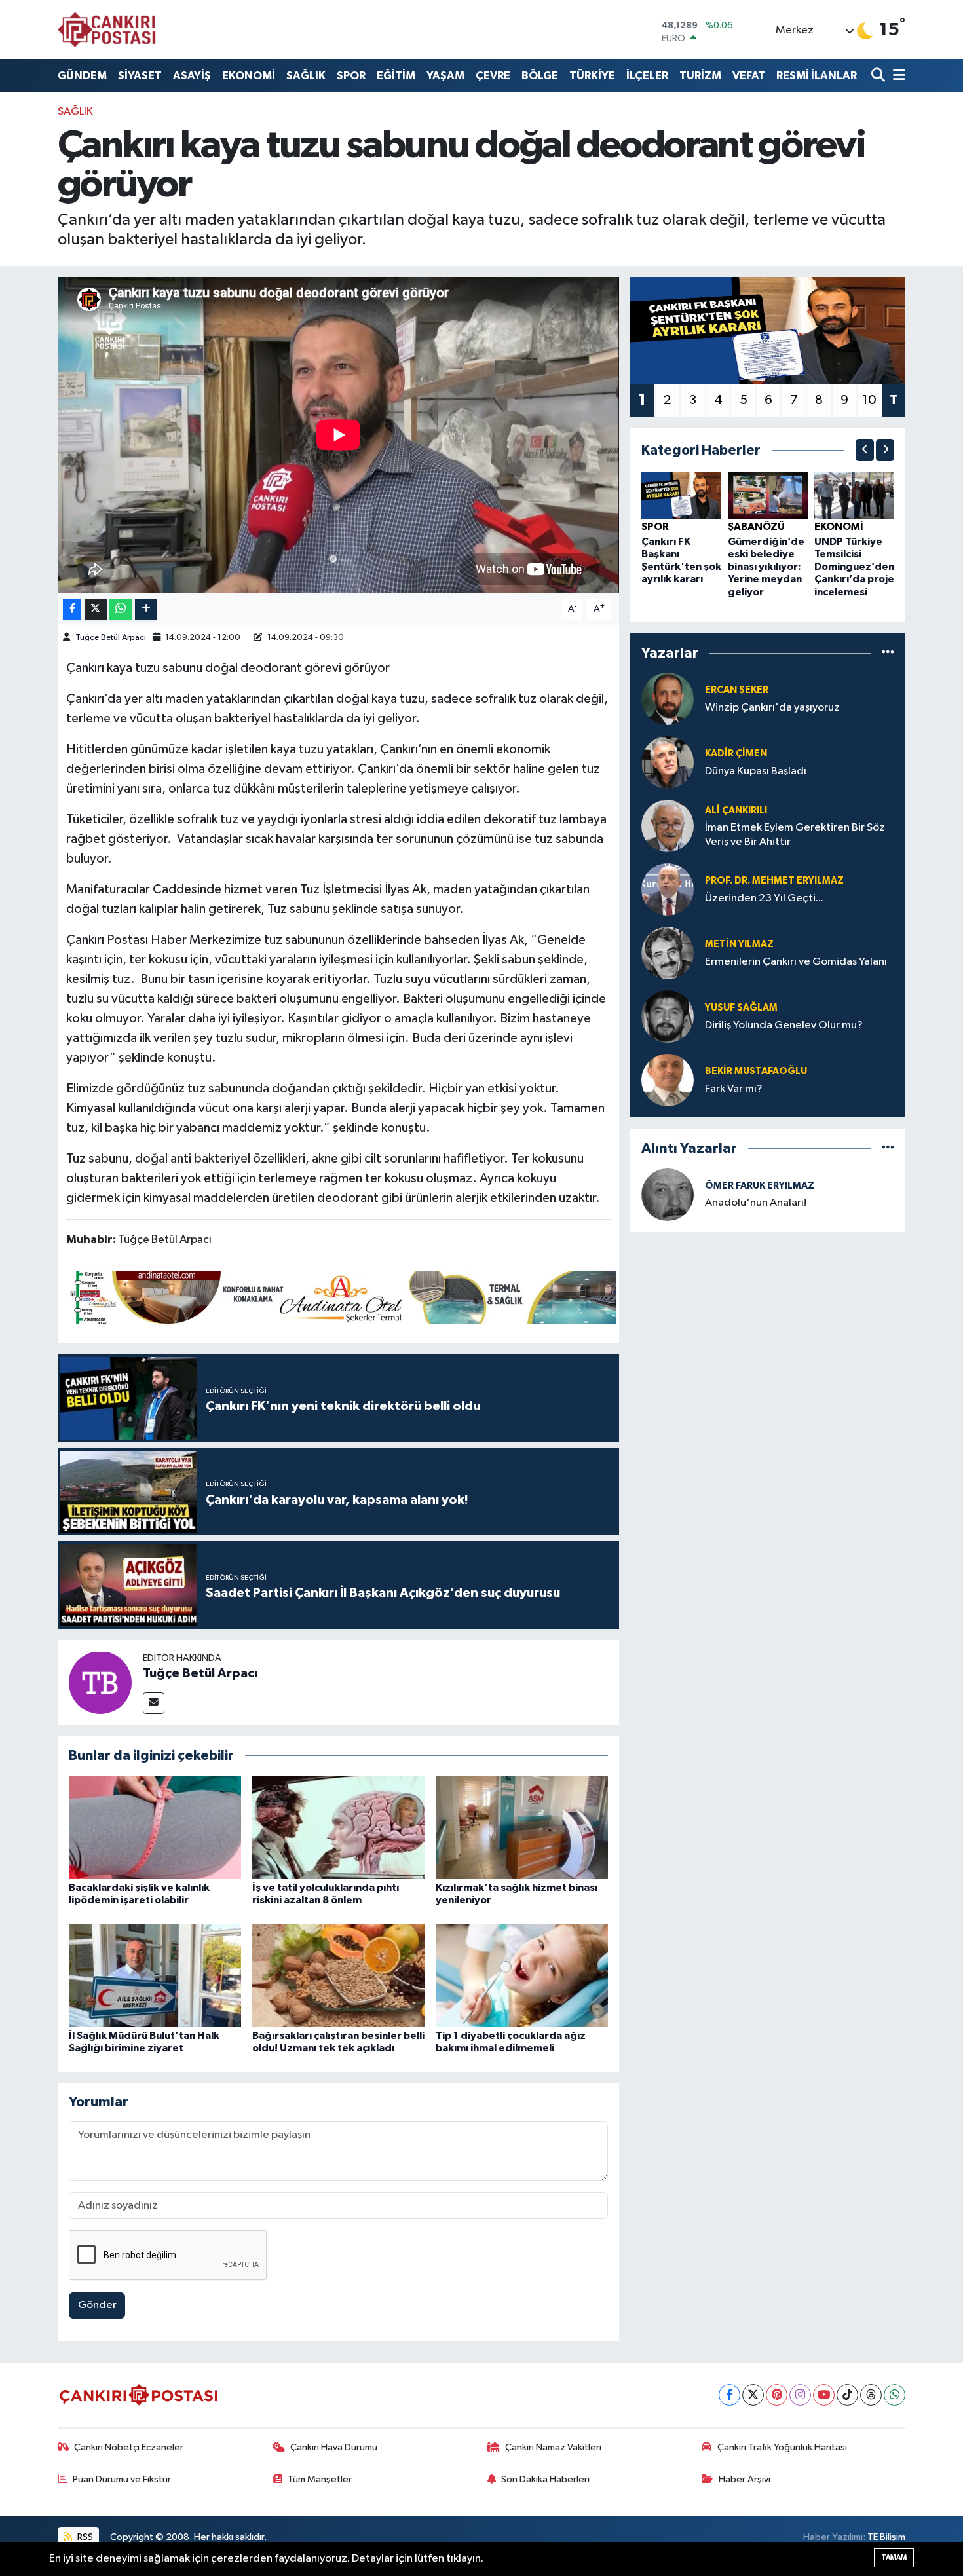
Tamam (894, 2557)
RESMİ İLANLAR (817, 76)
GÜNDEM (82, 76)
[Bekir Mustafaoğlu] (668, 1080)
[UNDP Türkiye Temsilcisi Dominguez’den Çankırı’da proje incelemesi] (854, 495)
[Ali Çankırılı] (668, 826)
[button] (865, 450)
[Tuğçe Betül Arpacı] (100, 1682)
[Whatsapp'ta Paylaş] (121, 609)
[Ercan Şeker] (668, 699)
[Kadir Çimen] (668, 762)
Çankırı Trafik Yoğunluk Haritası (782, 2447)
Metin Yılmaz (739, 944)
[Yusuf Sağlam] (668, 1016)
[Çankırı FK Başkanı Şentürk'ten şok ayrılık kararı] (681, 495)
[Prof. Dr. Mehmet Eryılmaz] (668, 889)
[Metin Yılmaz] (668, 953)
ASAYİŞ (192, 76)
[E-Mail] (154, 1703)
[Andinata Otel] (341, 1297)
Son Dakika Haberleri (545, 2479)
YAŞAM (445, 76)
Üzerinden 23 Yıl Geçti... (764, 898)
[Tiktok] (847, 2395)
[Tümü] (888, 653)
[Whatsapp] (895, 2395)
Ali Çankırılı (736, 811)
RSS (84, 2537)
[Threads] (871, 2395)
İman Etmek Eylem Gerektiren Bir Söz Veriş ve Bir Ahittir (795, 834)
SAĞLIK (306, 76)
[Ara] (879, 76)
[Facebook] (729, 2395)
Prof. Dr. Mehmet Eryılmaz (774, 881)
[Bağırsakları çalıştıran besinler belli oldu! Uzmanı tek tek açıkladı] (338, 1975)
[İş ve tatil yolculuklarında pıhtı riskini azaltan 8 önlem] (338, 1827)
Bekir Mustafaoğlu (756, 1071)
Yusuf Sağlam (741, 1008)
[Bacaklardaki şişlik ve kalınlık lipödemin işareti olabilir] (155, 1827)
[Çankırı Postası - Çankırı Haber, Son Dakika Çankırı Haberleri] (107, 29)
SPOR (351, 76)
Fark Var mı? (734, 1089)
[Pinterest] (777, 2395)
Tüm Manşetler (320, 2479)
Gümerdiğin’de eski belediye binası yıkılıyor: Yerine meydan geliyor (766, 567)
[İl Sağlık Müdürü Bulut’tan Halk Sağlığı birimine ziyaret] (155, 1975)
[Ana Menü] (897, 76)
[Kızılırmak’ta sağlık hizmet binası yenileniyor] (522, 1827)
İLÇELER (647, 76)
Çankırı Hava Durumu (334, 2447)
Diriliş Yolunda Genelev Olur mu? (784, 1025)
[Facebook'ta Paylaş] (72, 609)
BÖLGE (540, 76)
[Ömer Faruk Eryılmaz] (668, 1194)
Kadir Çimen (736, 754)
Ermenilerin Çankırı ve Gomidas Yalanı (796, 962)
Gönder (97, 2305)
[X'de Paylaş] (96, 609)
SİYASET (140, 76)
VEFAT (749, 76)
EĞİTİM (396, 76)
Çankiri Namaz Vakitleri (553, 2447)
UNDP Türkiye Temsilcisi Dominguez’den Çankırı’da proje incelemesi (854, 567)
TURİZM (700, 76)
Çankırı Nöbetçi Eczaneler (129, 2447)
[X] (753, 2395)
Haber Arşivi (745, 2479)
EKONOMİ (249, 76)
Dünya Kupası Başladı (756, 771)
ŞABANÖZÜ (756, 527)
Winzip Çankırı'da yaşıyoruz (772, 708)
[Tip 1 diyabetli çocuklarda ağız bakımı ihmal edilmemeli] (522, 1975)
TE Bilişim (886, 2537)
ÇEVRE (493, 76)
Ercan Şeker (737, 690)
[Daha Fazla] (146, 609)
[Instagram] (800, 2395)
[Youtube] (824, 2395)
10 (869, 400)
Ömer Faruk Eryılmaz (760, 1186)
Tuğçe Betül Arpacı (111, 638)
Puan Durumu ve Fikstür (122, 2479)
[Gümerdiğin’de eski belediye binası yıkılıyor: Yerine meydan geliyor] (768, 495)
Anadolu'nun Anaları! (756, 1203)
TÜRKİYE (592, 76)
